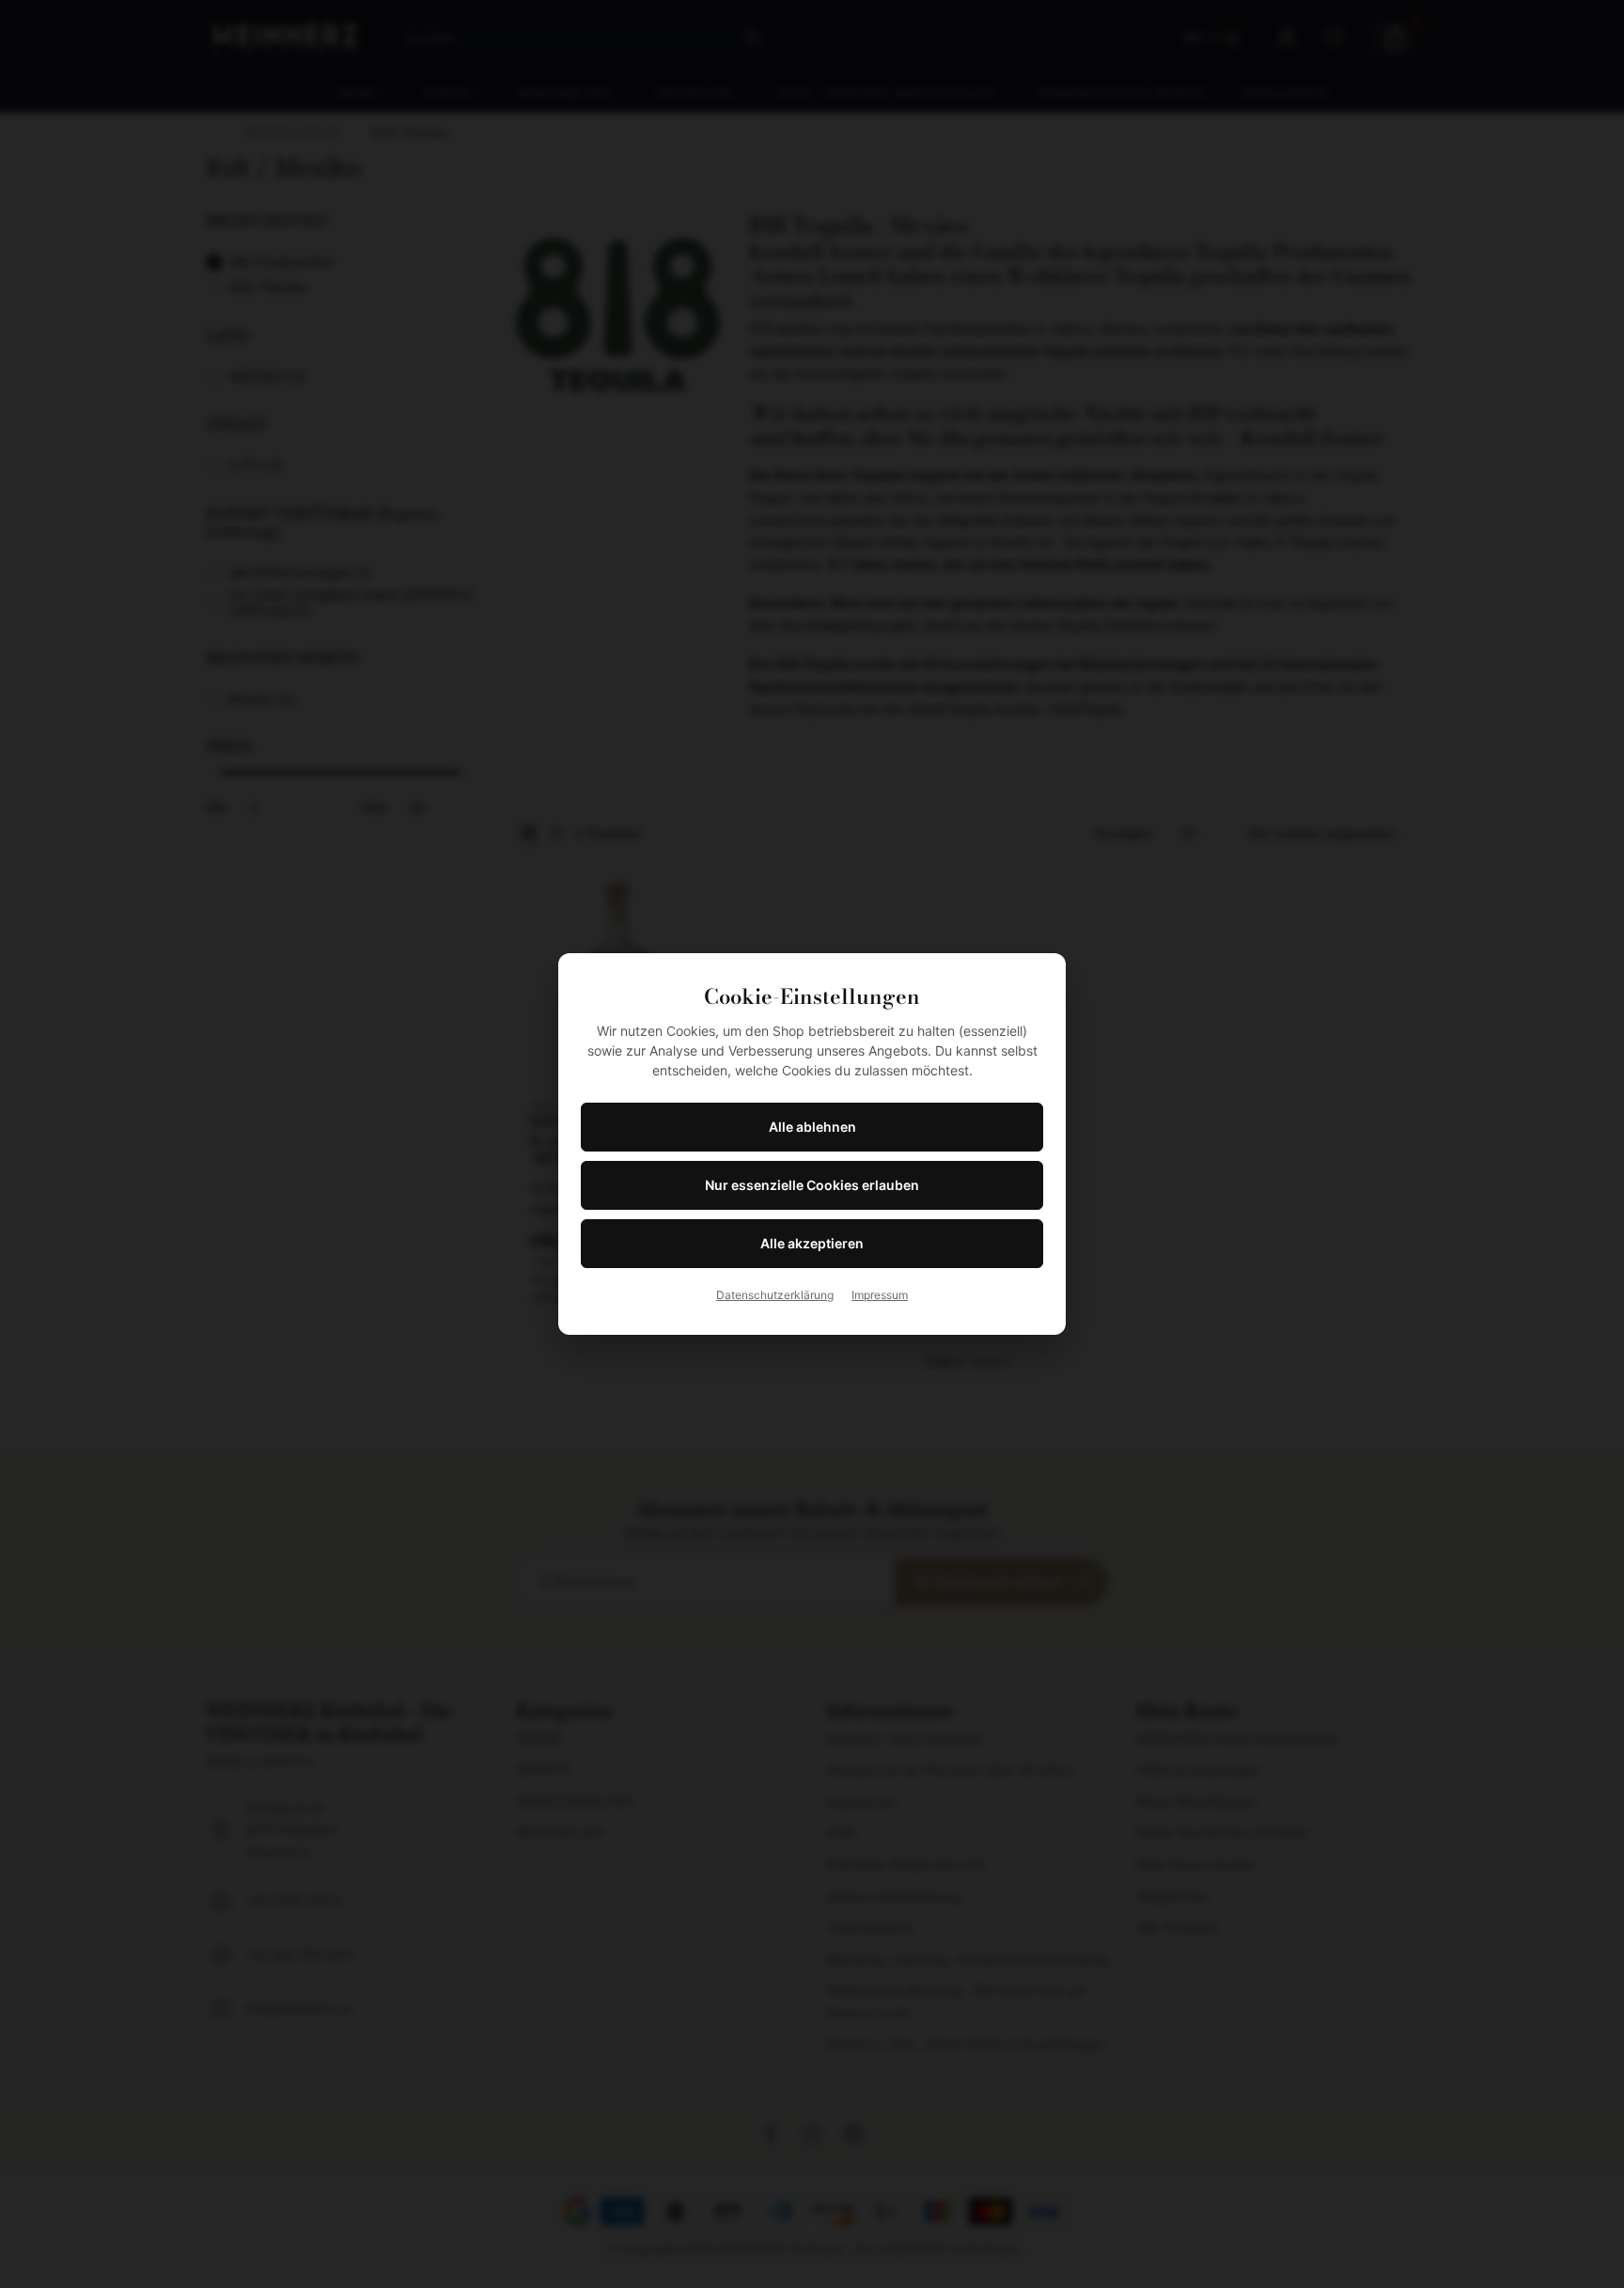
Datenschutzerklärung (775, 1295)
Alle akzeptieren (812, 1243)
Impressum (880, 1295)
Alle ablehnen (812, 1127)
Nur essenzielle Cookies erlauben (812, 1185)
